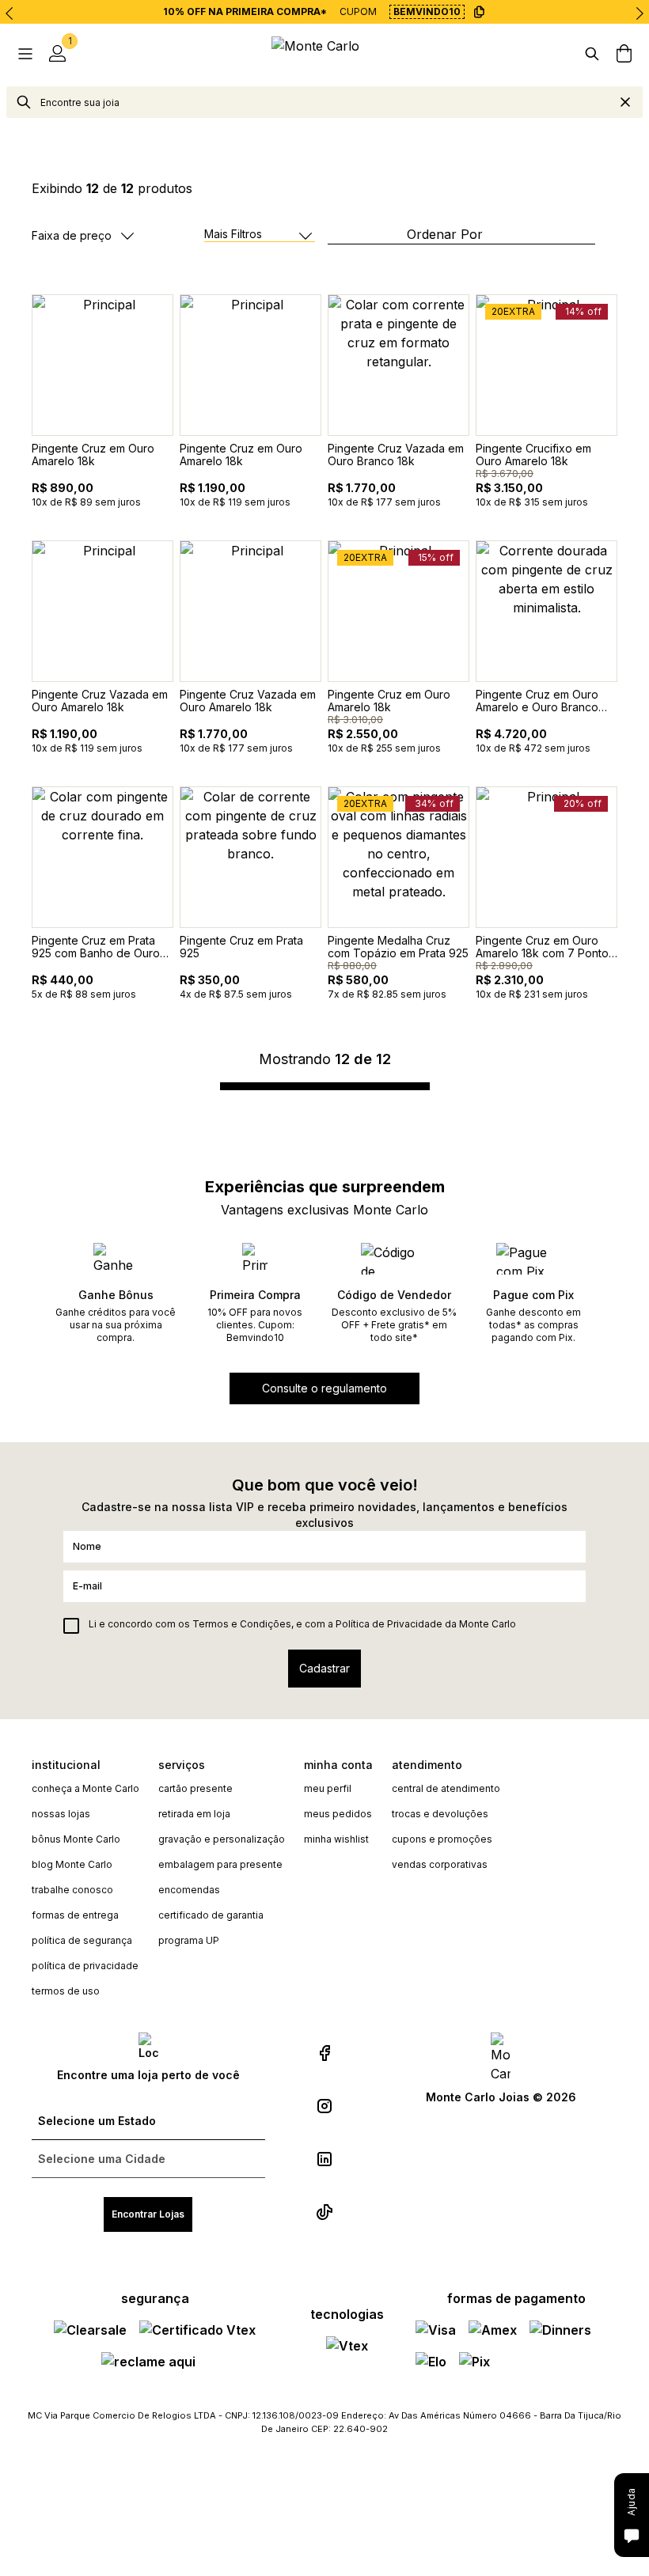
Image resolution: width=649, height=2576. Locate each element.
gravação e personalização (222, 1839)
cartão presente (195, 1788)
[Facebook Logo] (324, 2053)
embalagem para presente (220, 1864)
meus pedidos (338, 1814)
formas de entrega (75, 1915)
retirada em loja (194, 1814)
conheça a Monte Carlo (85, 1788)
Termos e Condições (242, 1624)
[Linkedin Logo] (324, 2159)
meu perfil (328, 1788)
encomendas (189, 1890)
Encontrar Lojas (148, 2214)
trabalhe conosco (72, 1890)
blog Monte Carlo (72, 1864)
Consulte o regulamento (324, 1388)
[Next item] (640, 13)
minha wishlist (336, 1839)
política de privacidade (85, 1966)
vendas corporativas (440, 1864)
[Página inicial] (324, 53)
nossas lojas (61, 1814)
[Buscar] (592, 54)
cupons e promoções (442, 1839)
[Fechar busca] (625, 102)
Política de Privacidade (389, 1624)
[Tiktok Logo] (324, 2212)
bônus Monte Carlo (76, 1839)
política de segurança (82, 1940)
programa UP (189, 1940)
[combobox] (324, 102)
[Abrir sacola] (624, 54)
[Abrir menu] (25, 54)
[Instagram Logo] (324, 2106)
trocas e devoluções (440, 1814)
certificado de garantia (211, 1915)
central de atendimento (446, 1788)
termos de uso (66, 1991)
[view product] (102, 365)
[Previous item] (9, 13)
